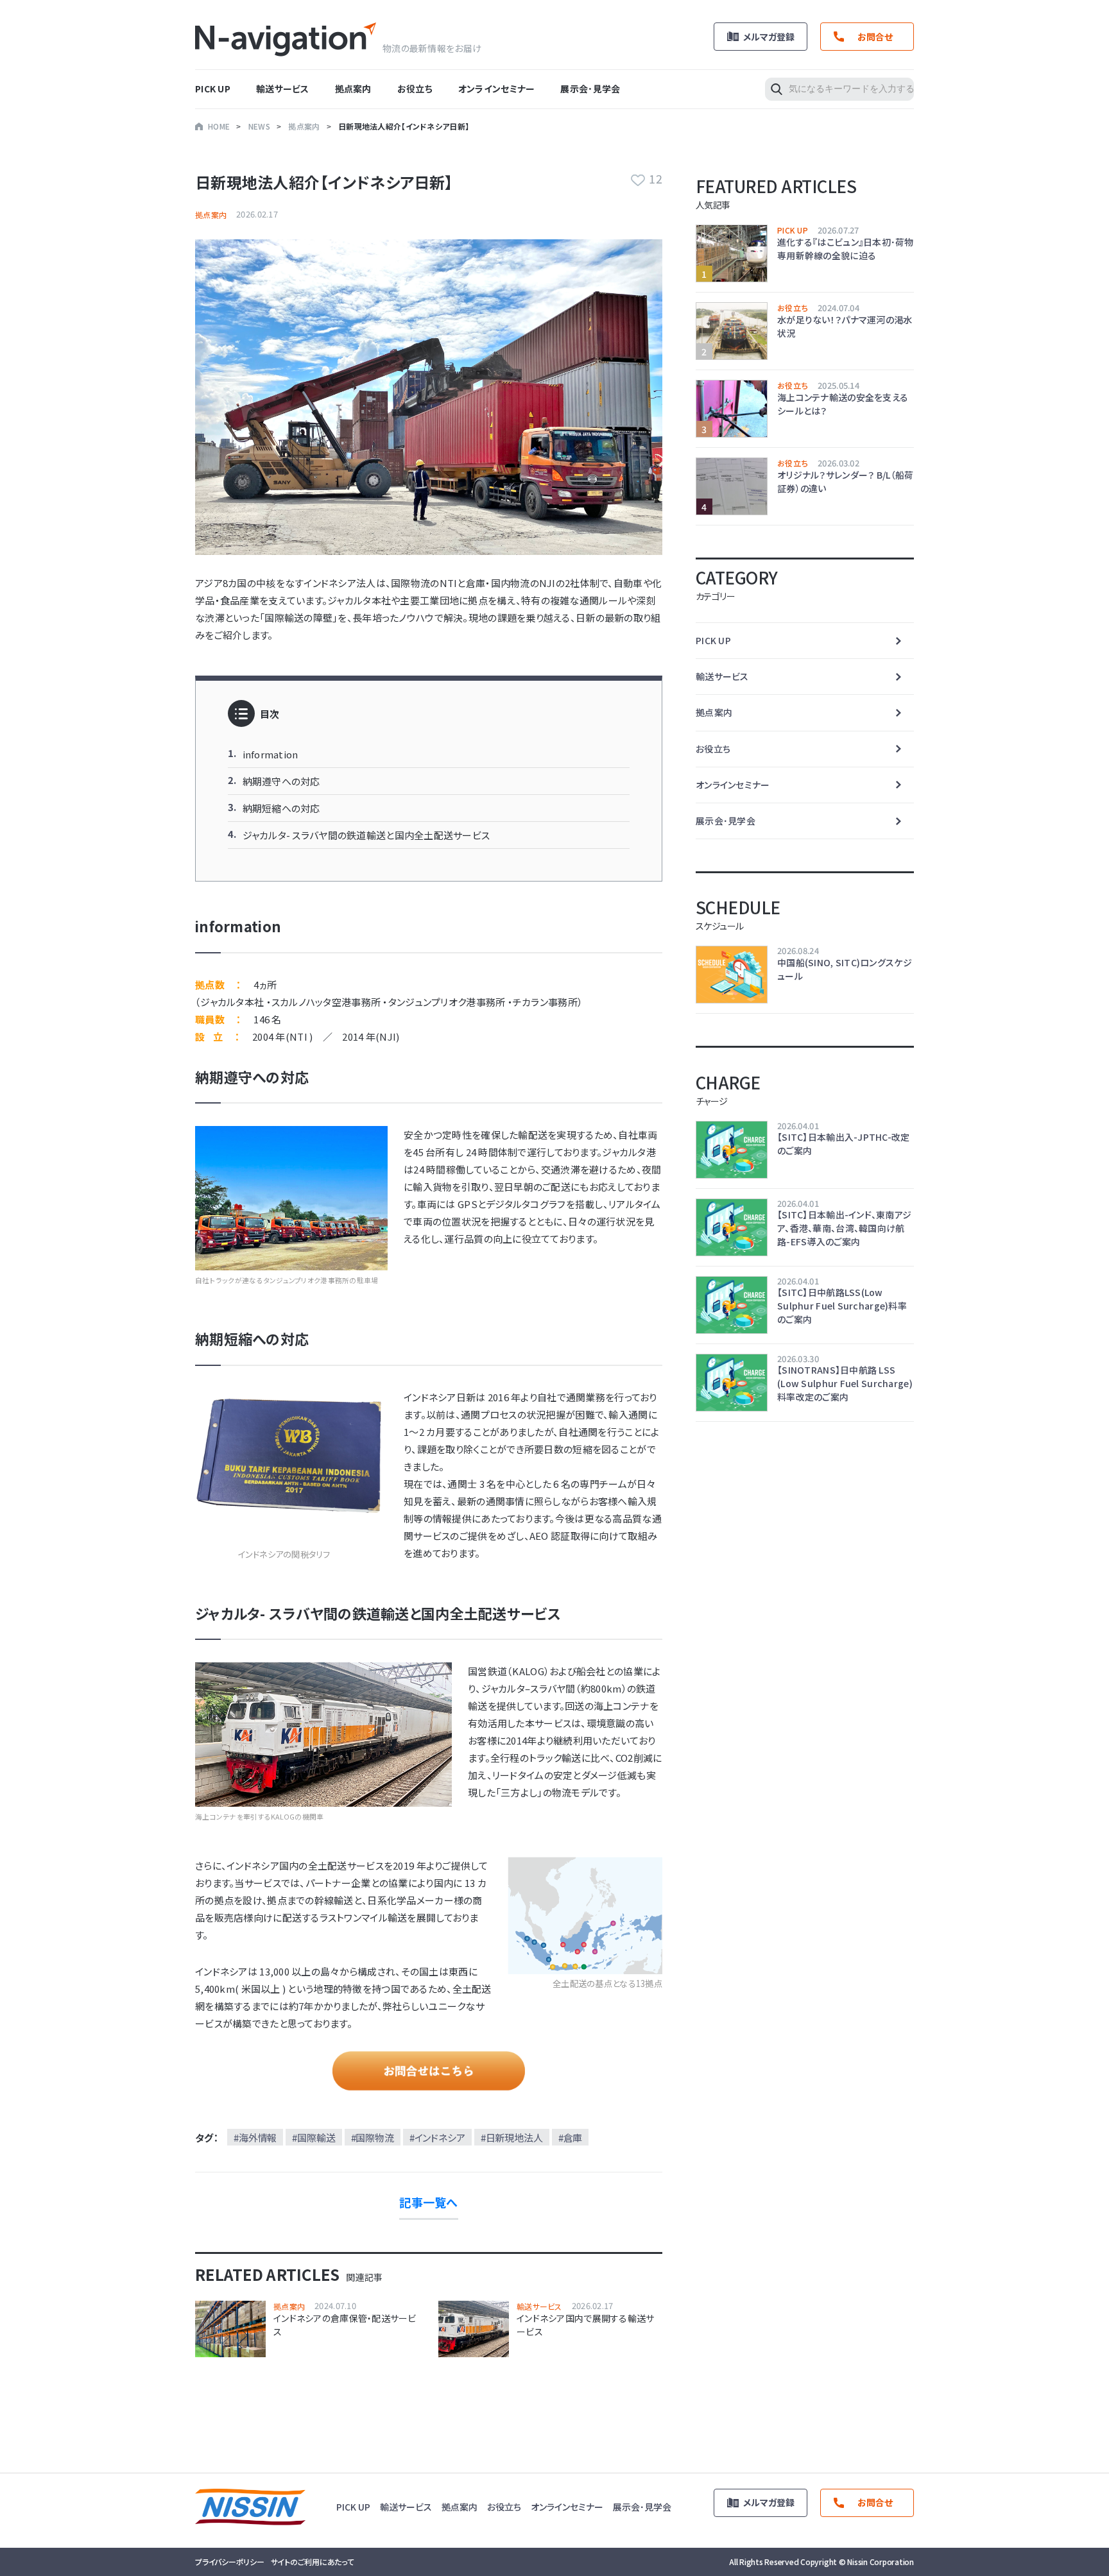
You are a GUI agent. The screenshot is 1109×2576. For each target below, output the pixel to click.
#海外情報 (255, 2137)
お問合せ (875, 37)
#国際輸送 (314, 2137)
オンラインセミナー (497, 89)
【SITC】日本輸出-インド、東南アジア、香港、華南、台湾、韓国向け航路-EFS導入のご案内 (844, 1228)
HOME (219, 126)
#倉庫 (571, 2137)
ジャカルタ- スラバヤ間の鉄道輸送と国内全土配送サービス (366, 835)
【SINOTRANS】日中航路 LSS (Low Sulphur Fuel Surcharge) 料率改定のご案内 (845, 1383)
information (271, 754)
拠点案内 (353, 89)
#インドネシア (437, 2137)
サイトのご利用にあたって (313, 2562)
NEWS (259, 126)
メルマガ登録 (769, 37)
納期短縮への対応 (281, 808)
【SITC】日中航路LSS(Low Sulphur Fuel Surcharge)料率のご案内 (842, 1306)
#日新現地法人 (512, 2137)
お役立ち (415, 89)
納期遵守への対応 (281, 781)
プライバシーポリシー (230, 2562)
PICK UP (213, 89)
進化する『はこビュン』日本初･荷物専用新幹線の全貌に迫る (846, 249)
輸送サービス (283, 89)
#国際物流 (373, 2137)
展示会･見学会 (590, 89)
